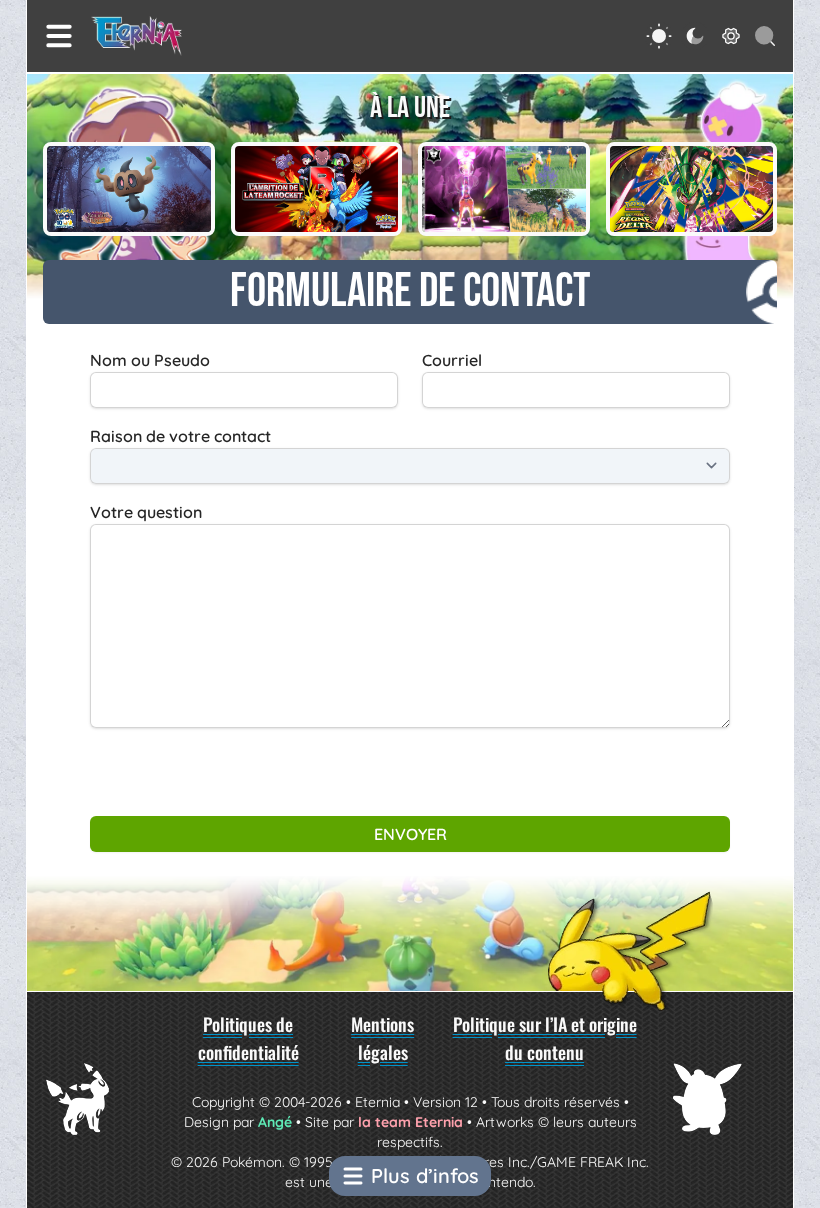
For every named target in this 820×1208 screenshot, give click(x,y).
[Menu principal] (59, 36)
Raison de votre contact (180, 436)
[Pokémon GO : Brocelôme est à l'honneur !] (129, 189)
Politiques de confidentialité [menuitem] (248, 1038)
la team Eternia (410, 1122)
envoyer (410, 834)
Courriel (452, 360)
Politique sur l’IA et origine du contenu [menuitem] (545, 1038)
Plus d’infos (425, 1175)
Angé (275, 1122)
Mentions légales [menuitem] (382, 1038)
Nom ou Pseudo (150, 360)
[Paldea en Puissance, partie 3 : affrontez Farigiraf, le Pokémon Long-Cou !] (504, 189)
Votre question (146, 512)
